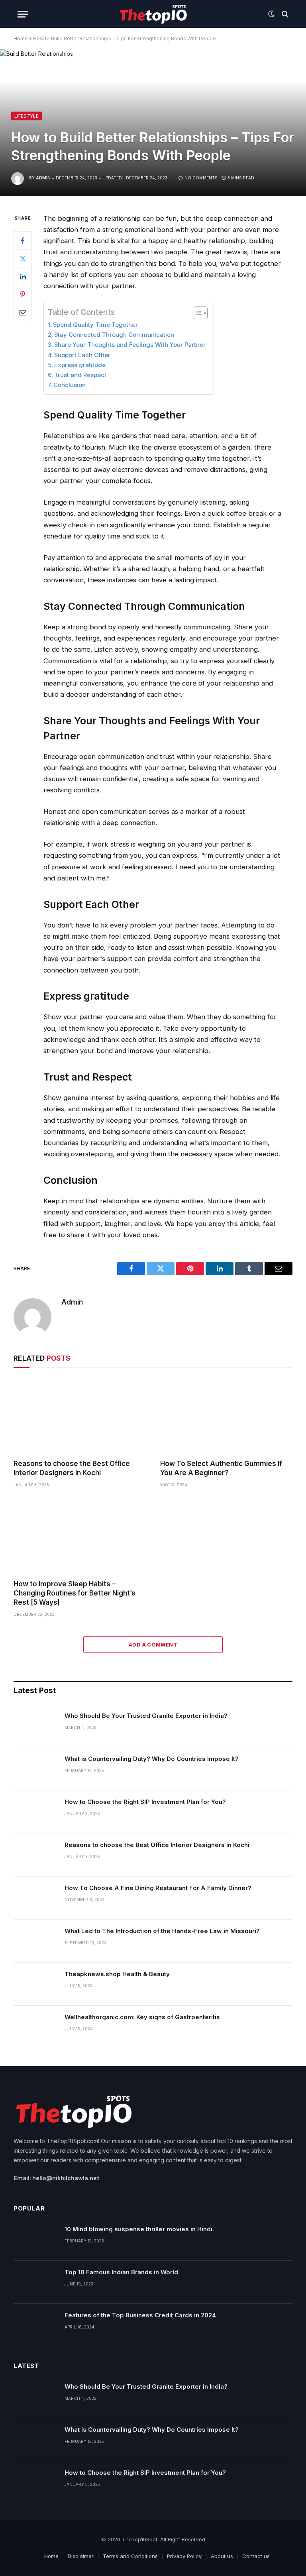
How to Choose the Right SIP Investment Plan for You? (145, 1802)
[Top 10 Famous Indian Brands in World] (35, 2282)
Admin (43, 178)
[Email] (23, 312)
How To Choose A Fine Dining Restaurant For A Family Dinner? (158, 1888)
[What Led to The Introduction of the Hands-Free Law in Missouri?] (35, 1941)
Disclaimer (81, 2556)
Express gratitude (80, 365)
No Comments (201, 178)
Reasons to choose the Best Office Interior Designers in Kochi (72, 1468)
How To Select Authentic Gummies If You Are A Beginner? (221, 1468)
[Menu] (23, 14)
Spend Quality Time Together (95, 325)
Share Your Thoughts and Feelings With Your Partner (130, 345)
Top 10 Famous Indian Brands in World (121, 2272)
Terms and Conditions (130, 2556)
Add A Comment (153, 1645)
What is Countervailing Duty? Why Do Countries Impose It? (152, 1759)
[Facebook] (23, 240)
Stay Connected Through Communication (114, 335)
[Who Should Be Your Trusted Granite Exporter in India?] (35, 1726)
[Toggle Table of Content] (197, 313)
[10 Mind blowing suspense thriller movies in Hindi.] (35, 2239)
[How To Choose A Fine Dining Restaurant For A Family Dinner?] (35, 1898)
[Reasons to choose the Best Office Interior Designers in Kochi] (80, 1416)
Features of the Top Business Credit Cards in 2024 (140, 2315)
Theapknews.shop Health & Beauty (117, 1974)
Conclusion (70, 385)
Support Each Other (83, 355)
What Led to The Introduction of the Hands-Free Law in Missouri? (162, 1931)
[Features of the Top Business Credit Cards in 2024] (35, 2325)
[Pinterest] (23, 294)
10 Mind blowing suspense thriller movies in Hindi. (139, 2229)
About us (222, 2556)
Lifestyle (26, 116)
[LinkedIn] (23, 276)
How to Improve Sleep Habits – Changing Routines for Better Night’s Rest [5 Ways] (75, 1593)
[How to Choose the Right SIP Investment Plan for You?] (35, 1812)
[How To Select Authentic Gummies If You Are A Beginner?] (226, 1416)
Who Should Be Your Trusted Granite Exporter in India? (146, 1716)
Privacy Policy (184, 2556)
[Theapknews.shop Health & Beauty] (35, 1984)
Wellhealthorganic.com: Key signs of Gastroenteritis (142, 2017)
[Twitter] (23, 258)
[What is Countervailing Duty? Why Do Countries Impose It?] (35, 1769)
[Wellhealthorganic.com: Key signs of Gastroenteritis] (35, 2027)
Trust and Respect (80, 375)
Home (21, 38)
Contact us (256, 2556)
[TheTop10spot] (153, 14)
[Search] (284, 14)
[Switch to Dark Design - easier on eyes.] (271, 14)
